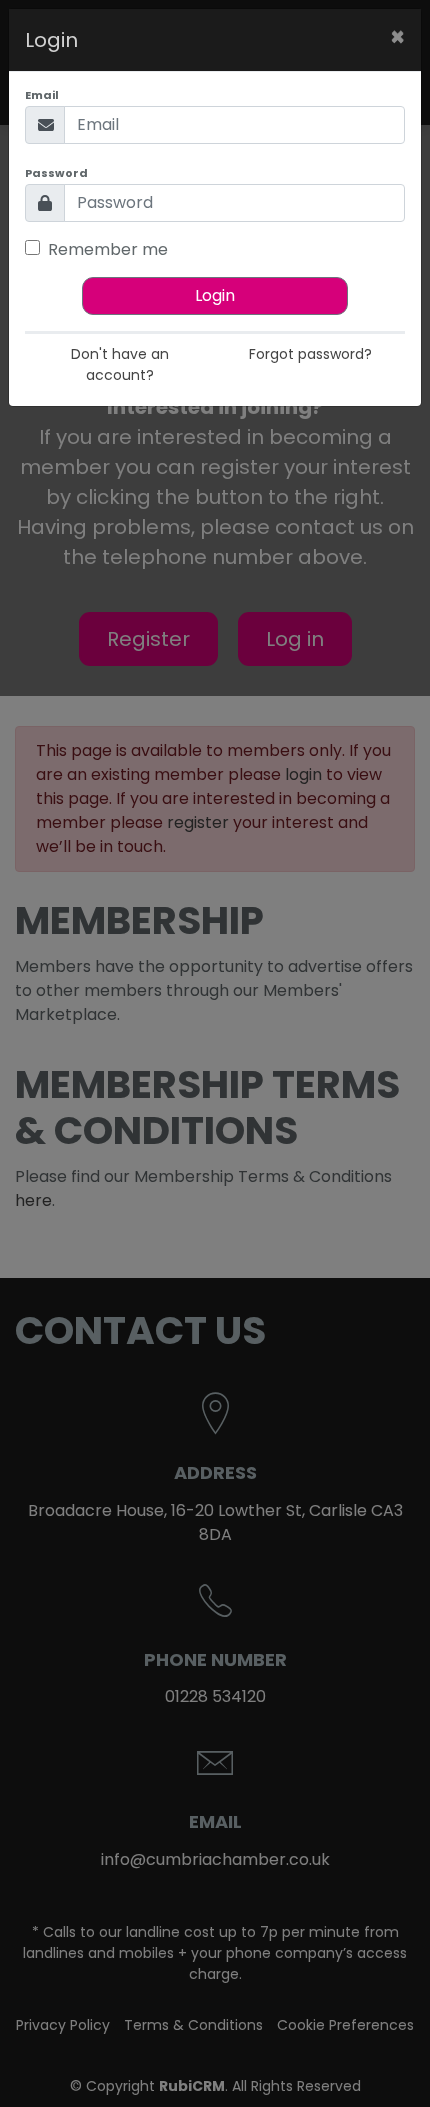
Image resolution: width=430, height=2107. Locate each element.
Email (42, 95)
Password (56, 173)
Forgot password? (310, 354)
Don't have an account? (120, 364)
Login (215, 295)
